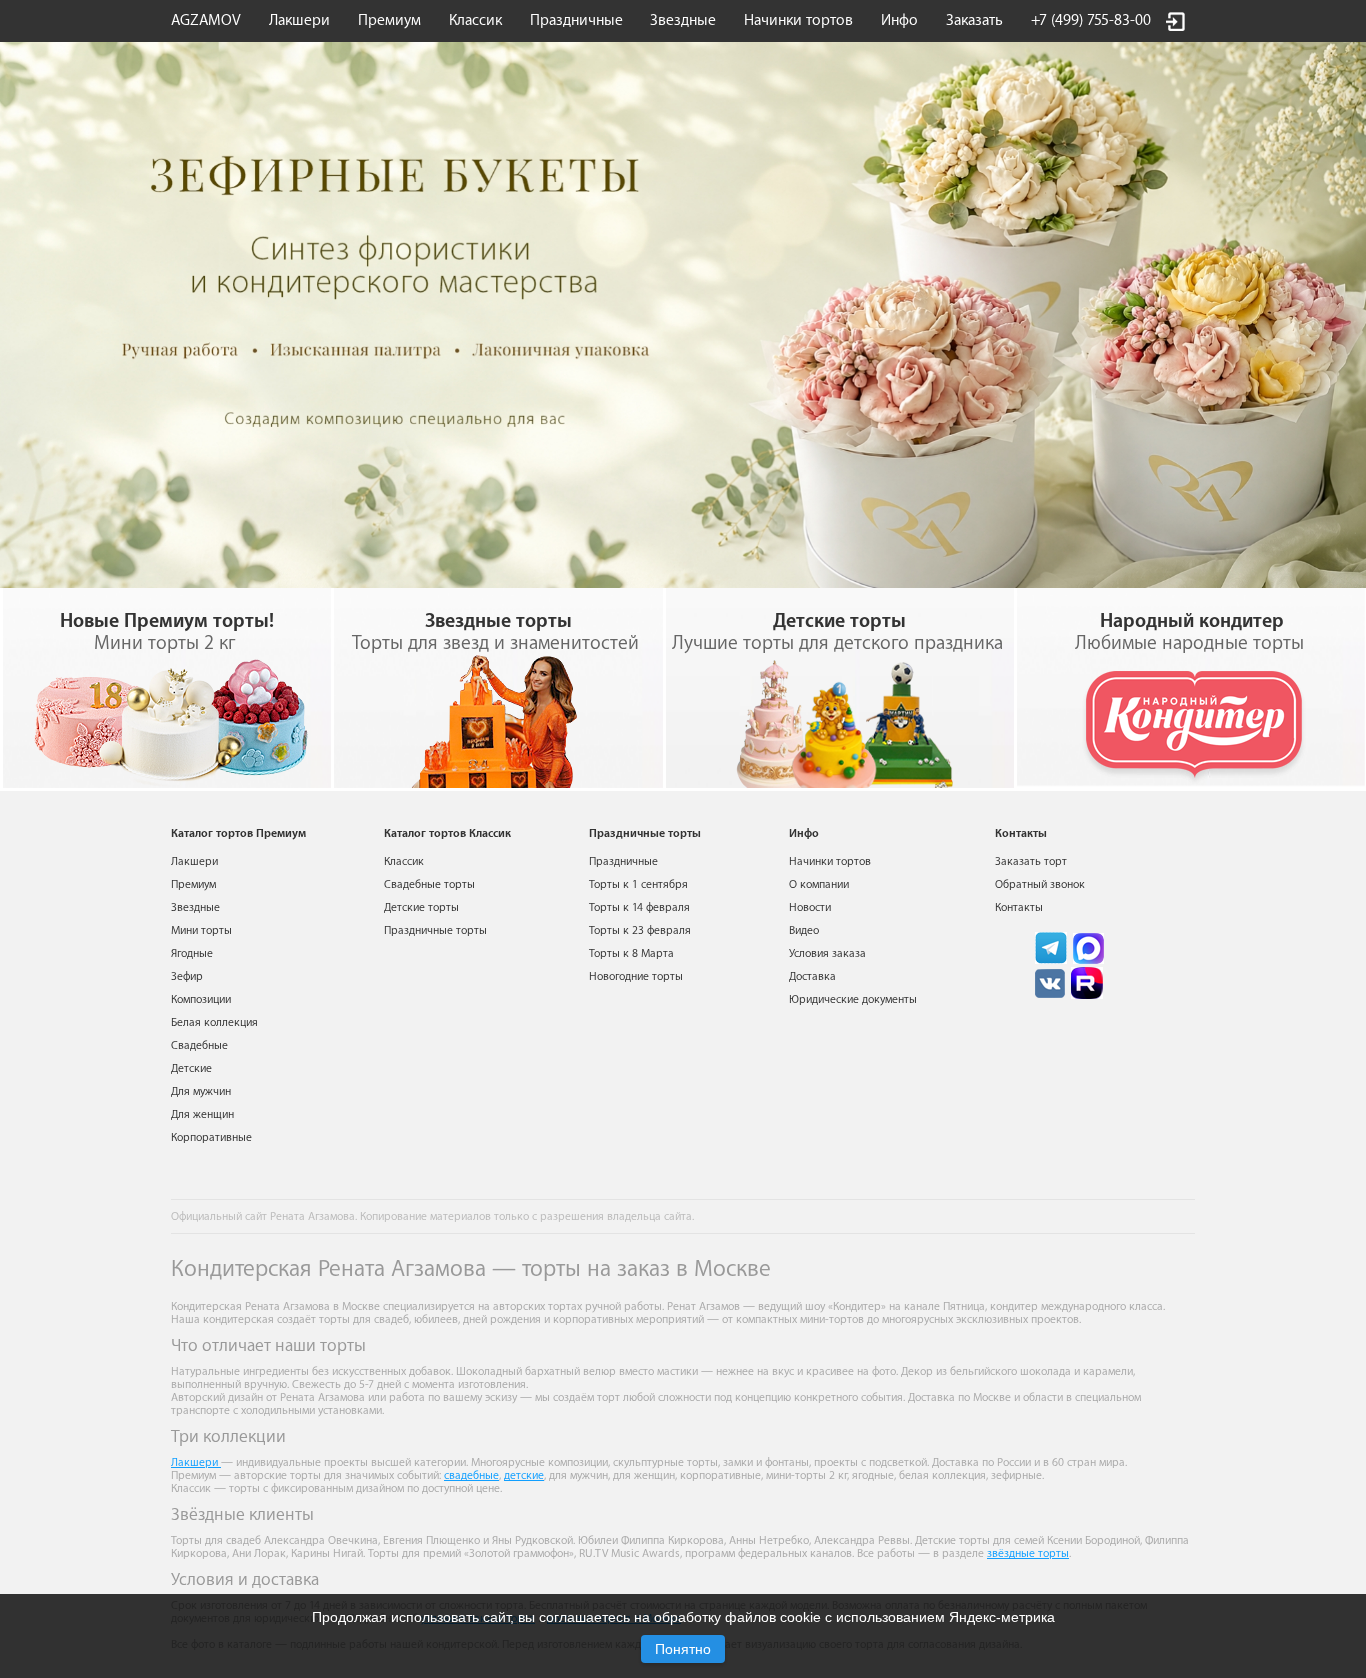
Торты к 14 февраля (639, 907)
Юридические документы (853, 999)
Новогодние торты (636, 976)
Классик (404, 861)
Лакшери (299, 20)
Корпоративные (211, 1137)
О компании (819, 884)
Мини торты (201, 930)
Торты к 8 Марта (631, 953)
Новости (810, 907)
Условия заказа (827, 953)
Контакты (1019, 907)
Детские (191, 1068)
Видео (804, 930)
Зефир (187, 976)
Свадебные (199, 1045)
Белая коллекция (214, 1022)
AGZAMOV (206, 20)
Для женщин (202, 1114)
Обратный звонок (1040, 884)
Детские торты (421, 907)
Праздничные (623, 861)
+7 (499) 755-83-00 (1091, 20)
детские (524, 1475)
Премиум (193, 884)
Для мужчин (201, 1091)
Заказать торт (1031, 861)
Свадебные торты (429, 884)
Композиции (201, 999)
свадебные (471, 1475)
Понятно (683, 1649)
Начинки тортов (798, 20)
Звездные (683, 20)
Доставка (812, 976)
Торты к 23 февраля (640, 930)
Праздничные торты (435, 930)
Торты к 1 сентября (638, 884)
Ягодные (192, 953)
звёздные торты (1028, 1553)
